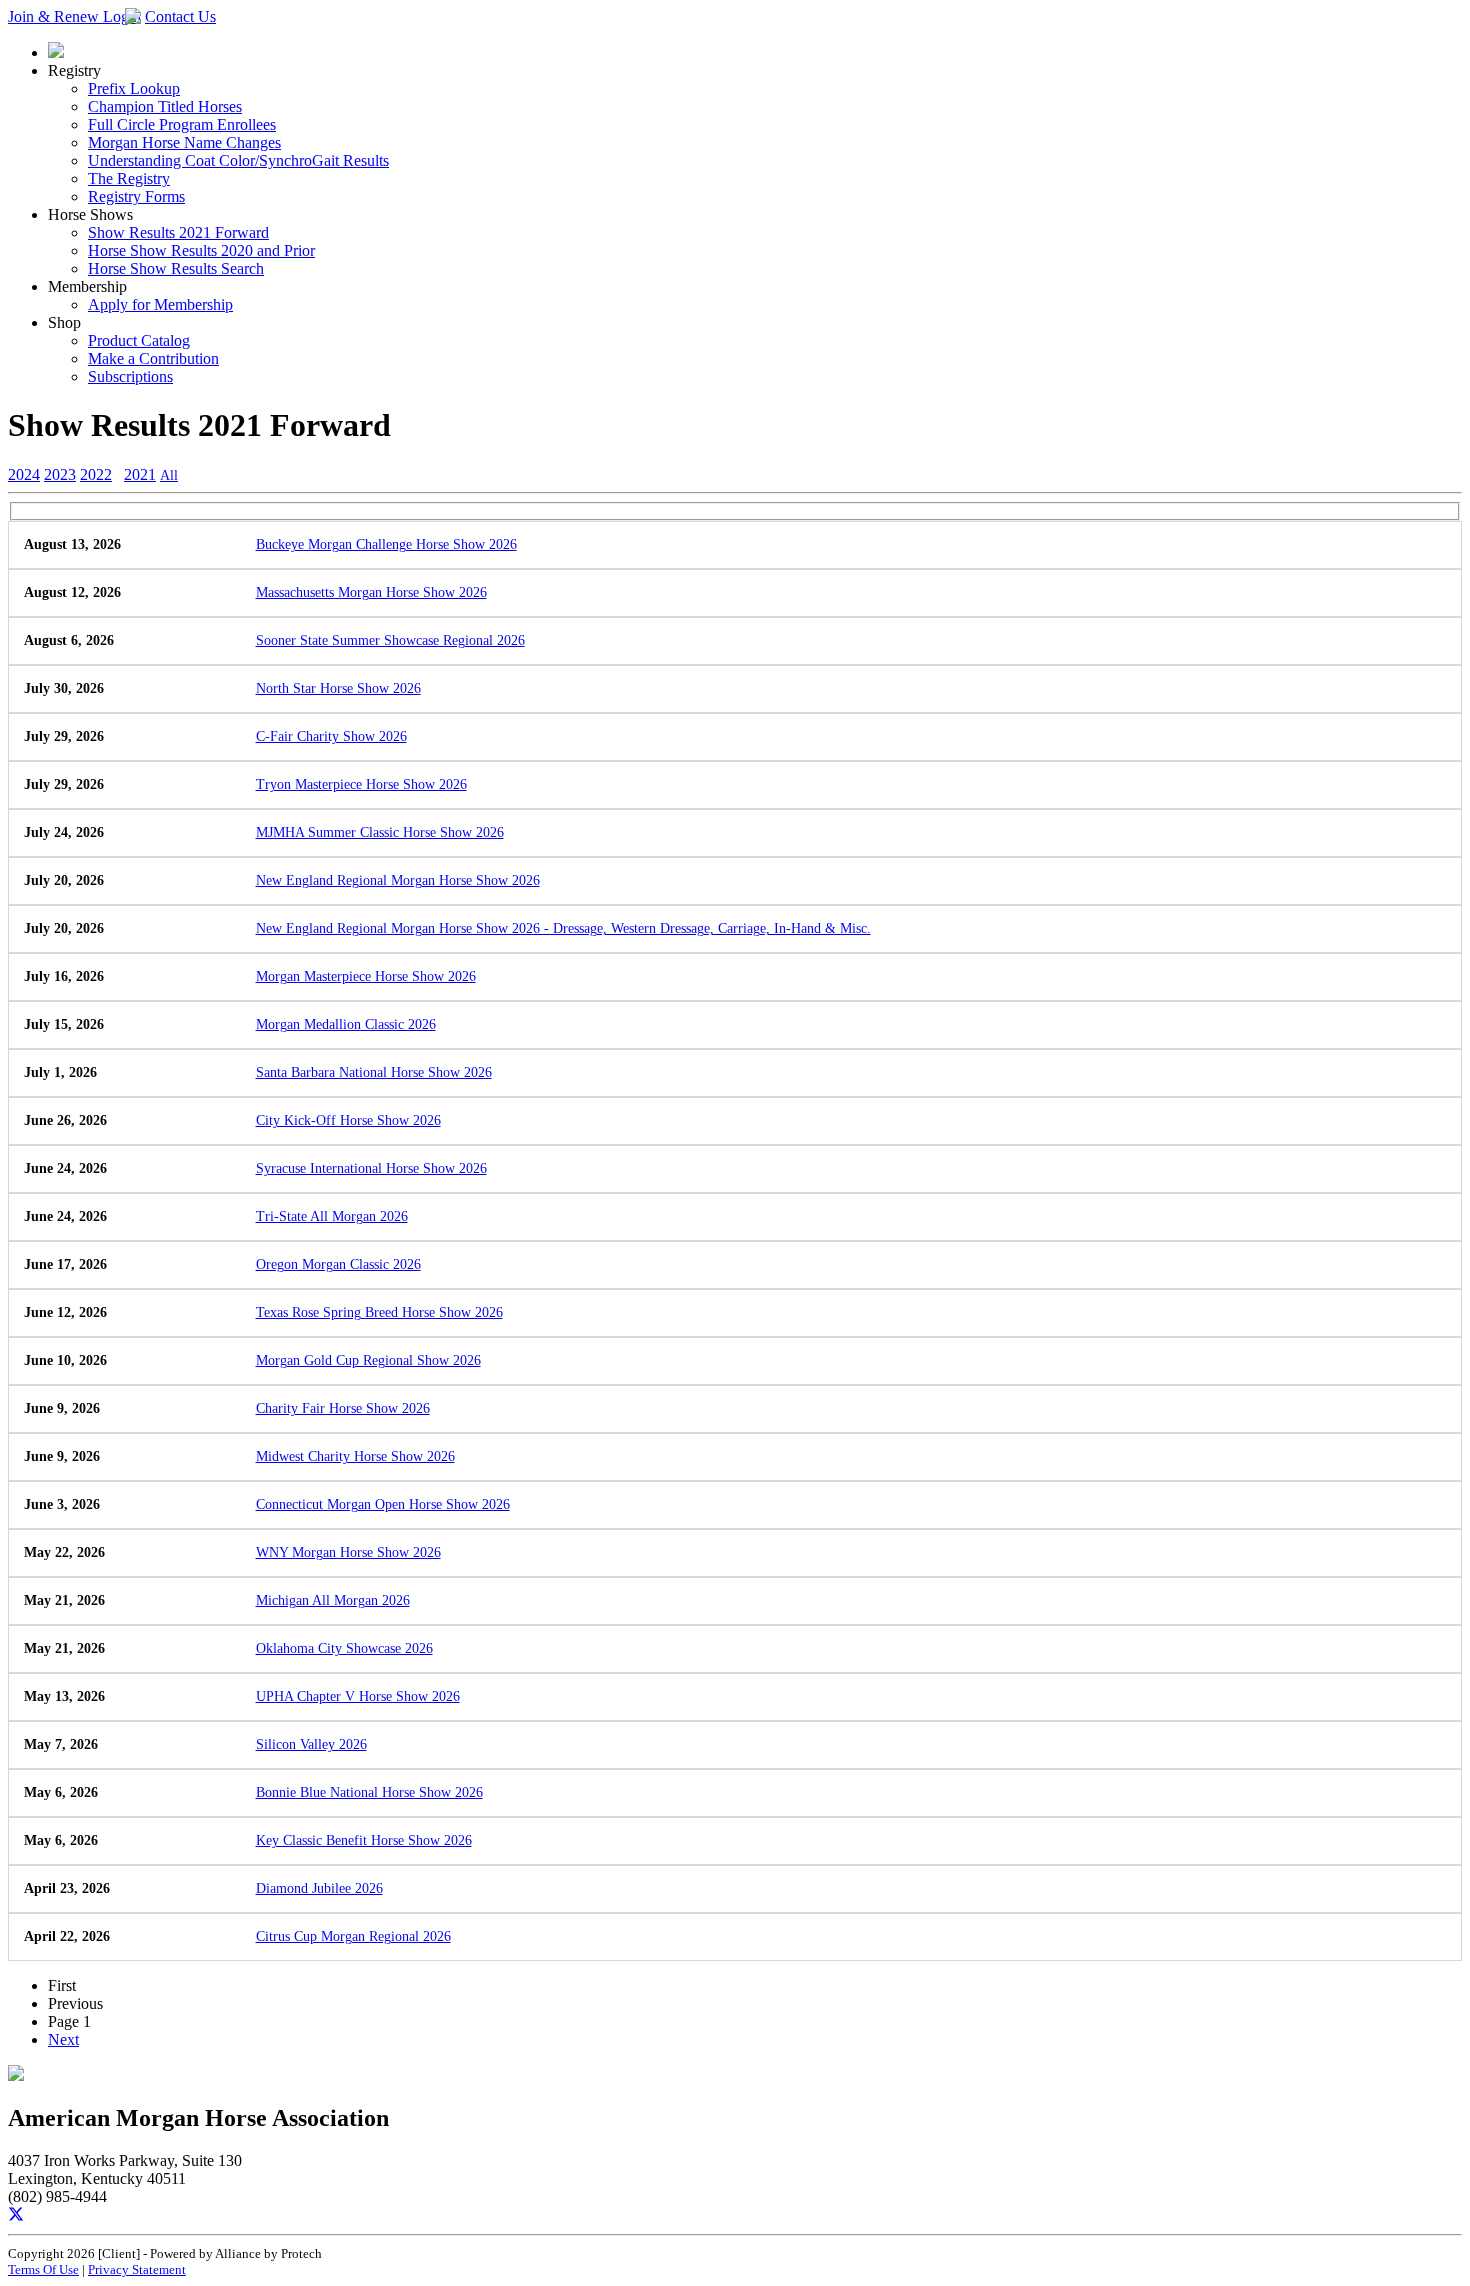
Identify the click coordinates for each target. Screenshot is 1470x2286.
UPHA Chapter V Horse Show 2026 (358, 1696)
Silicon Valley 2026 (311, 1744)
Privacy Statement (137, 2269)
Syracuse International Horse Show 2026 (371, 1168)
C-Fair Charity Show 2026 (331, 736)
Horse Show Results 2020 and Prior (201, 250)
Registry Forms (136, 196)
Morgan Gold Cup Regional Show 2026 (368, 1360)
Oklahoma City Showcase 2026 (344, 1648)
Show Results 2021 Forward (178, 232)
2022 (96, 474)
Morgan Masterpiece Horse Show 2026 (366, 976)
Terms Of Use (43, 2269)
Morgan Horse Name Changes (184, 142)
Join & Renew (55, 16)
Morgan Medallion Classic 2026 (346, 1024)
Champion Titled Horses (165, 106)
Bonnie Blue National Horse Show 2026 (369, 1792)
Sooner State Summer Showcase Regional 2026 (390, 640)
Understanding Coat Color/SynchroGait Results (238, 160)
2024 (24, 474)
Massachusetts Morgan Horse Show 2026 (371, 592)
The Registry (129, 178)
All (169, 475)
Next (63, 2039)
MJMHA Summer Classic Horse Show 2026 (380, 832)
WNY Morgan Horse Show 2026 (348, 1552)
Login (122, 16)
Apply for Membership (160, 304)
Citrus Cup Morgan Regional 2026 (353, 1936)
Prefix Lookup (134, 88)
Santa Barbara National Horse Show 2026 (374, 1072)
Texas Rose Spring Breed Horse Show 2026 (379, 1312)
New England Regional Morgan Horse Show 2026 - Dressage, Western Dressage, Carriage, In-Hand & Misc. (563, 928)
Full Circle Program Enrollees (182, 124)
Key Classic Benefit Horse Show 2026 (364, 1840)
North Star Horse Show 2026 (338, 688)
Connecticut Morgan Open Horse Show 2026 (383, 1504)
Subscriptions (130, 376)
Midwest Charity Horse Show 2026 (355, 1456)
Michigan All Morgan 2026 (333, 1600)
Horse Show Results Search (176, 268)
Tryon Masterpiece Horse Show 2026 (361, 784)
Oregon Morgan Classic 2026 (338, 1264)
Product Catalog (139, 340)
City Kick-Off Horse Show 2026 (348, 1120)
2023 (60, 474)
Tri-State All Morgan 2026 (332, 1216)
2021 (140, 474)
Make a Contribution (153, 358)
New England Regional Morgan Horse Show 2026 (398, 880)
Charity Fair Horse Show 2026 (343, 1408)
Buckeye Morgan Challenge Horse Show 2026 (386, 544)
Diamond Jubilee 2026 (319, 1888)
